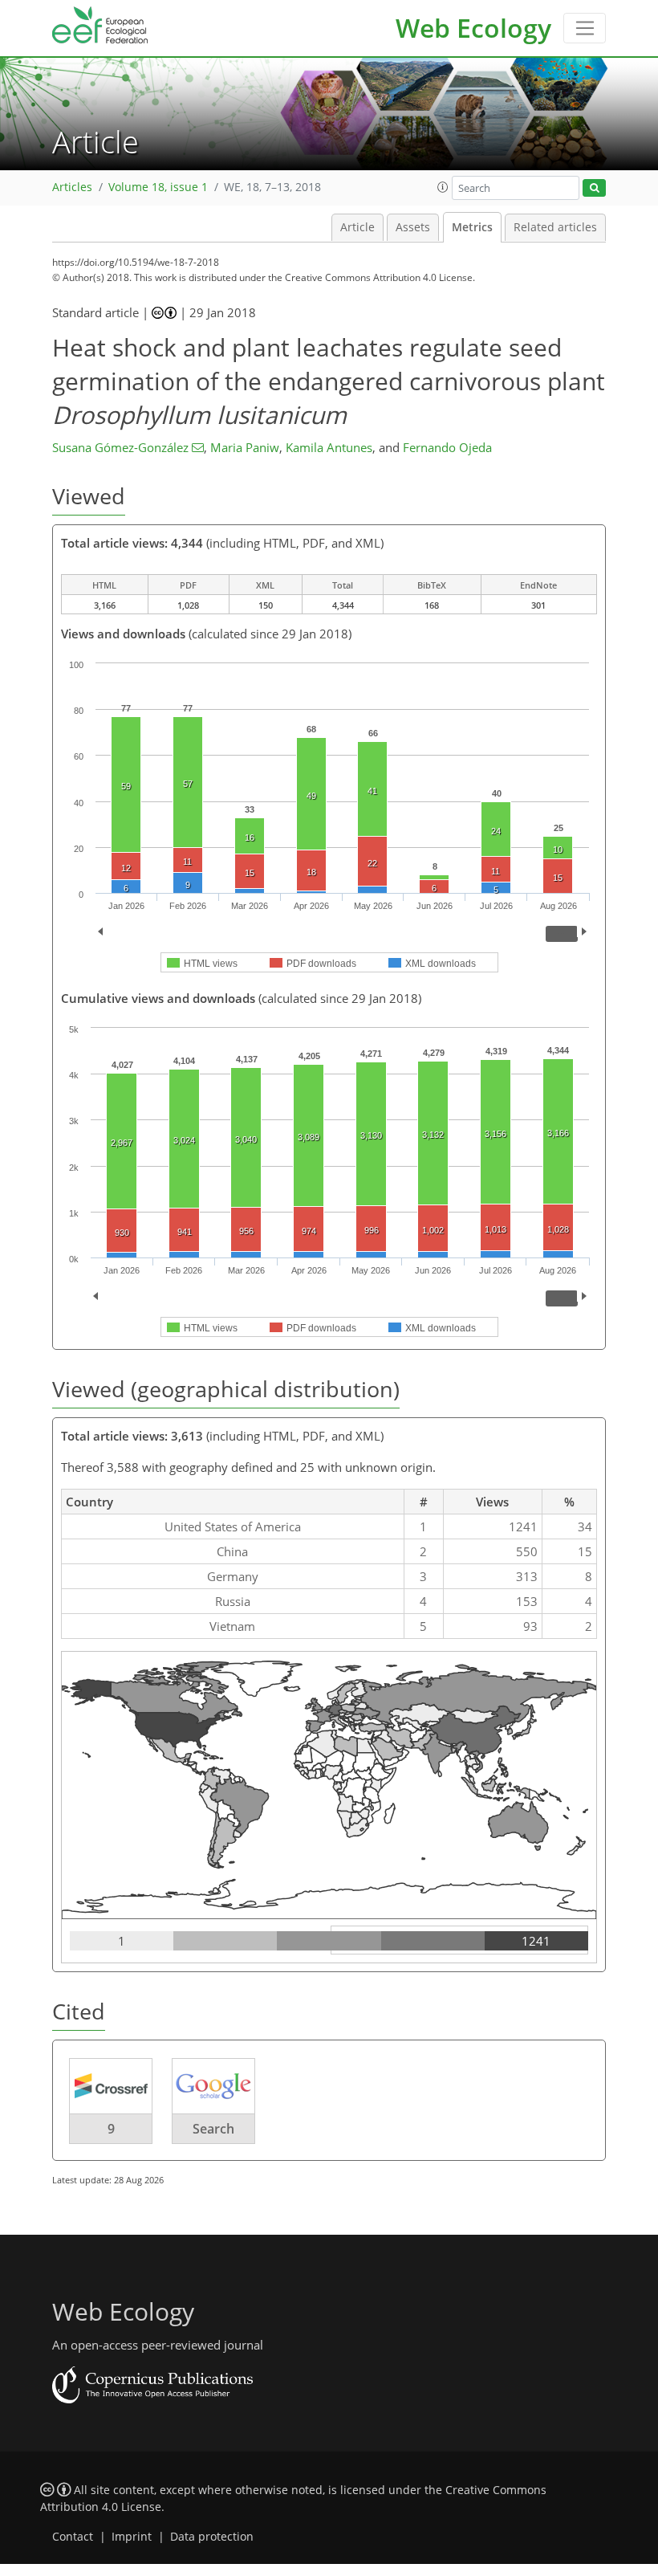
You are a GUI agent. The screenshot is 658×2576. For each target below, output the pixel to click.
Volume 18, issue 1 (158, 187)
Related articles (555, 227)
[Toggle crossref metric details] (111, 2085)
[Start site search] (594, 188)
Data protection (212, 2537)
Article (357, 227)
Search (213, 2129)
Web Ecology (473, 28)
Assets (413, 227)
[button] (443, 187)
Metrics (472, 227)
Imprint (132, 2537)
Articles (72, 187)
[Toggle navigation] (585, 28)
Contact (73, 2537)
